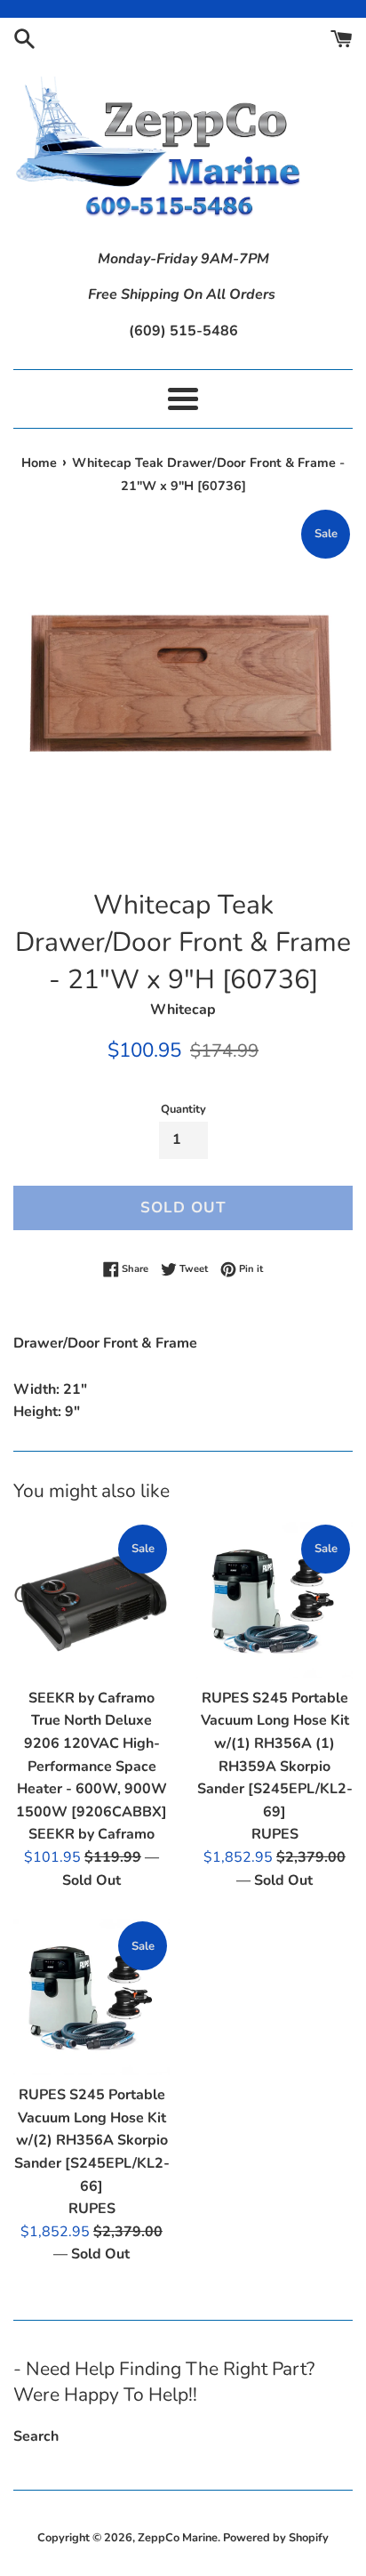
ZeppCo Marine (178, 2538)
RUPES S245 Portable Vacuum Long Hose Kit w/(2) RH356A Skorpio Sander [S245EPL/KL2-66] (92, 2140)
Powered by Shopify (276, 2538)
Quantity (183, 1109)
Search (36, 2436)
